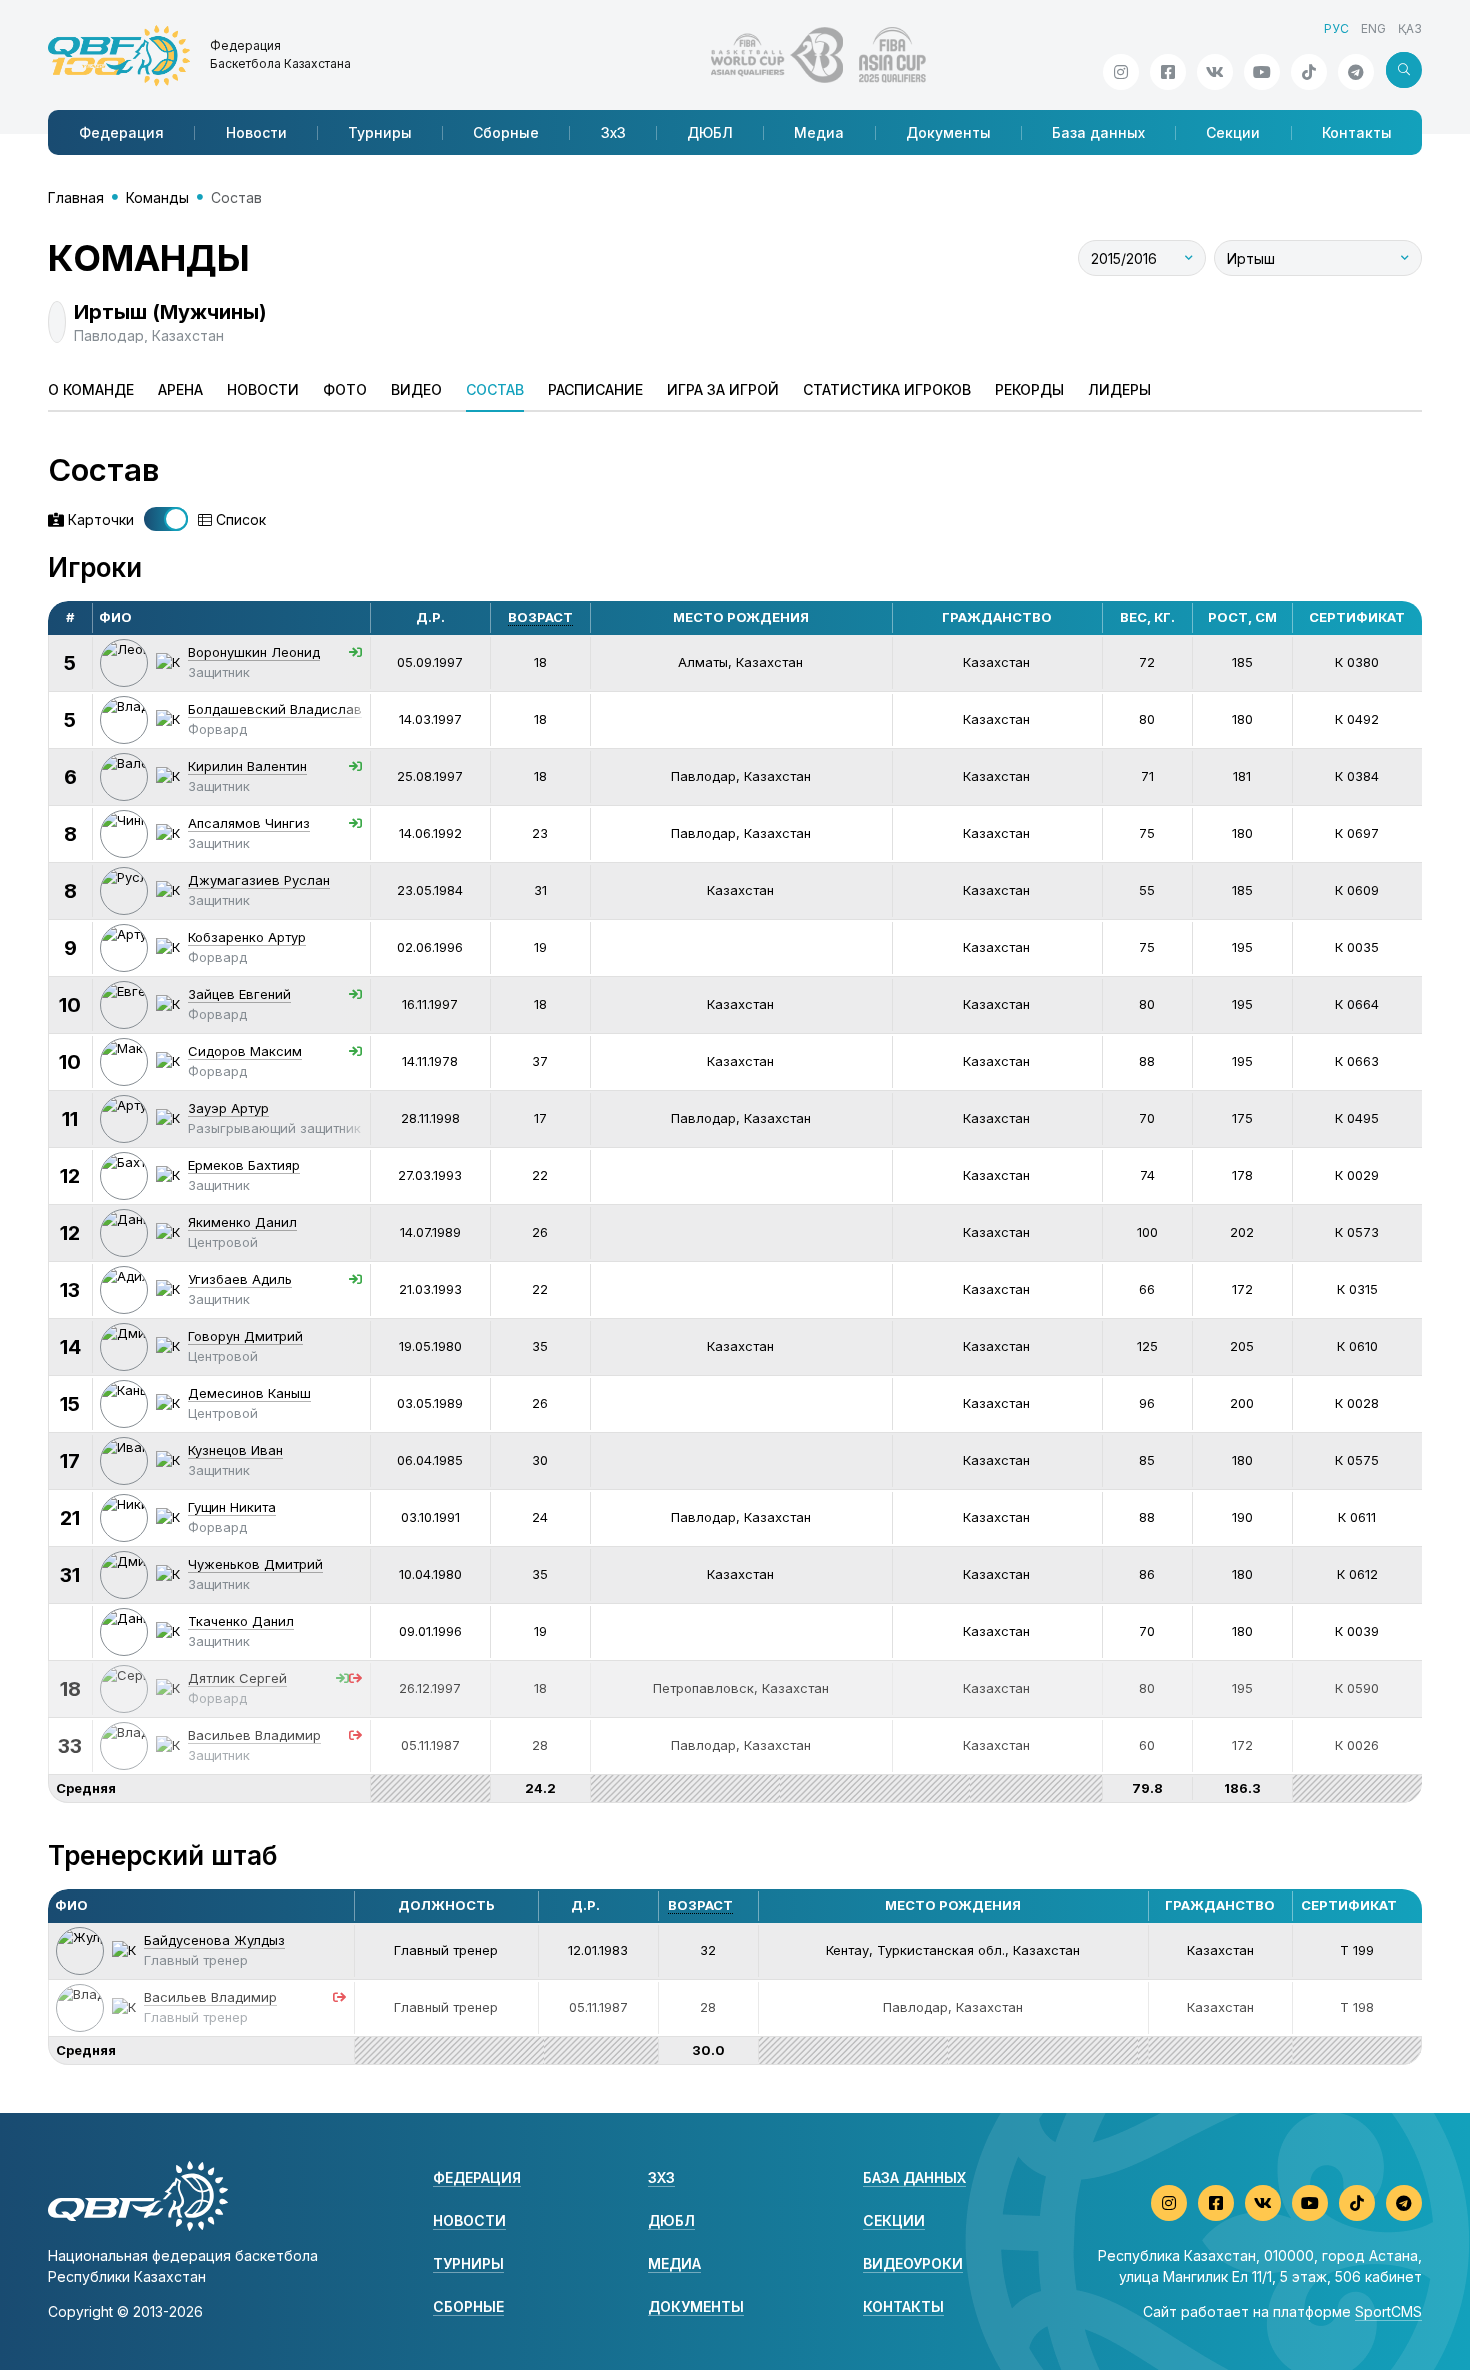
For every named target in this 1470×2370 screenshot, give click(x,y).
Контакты (1357, 132)
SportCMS (1388, 2311)
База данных (1098, 132)
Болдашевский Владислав (275, 709)
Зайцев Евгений (239, 994)
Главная (76, 197)
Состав (495, 389)
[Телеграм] (1356, 72)
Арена (180, 389)
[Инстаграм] (1121, 72)
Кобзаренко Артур (247, 937)
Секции (1233, 132)
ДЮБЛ (710, 132)
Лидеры (1119, 389)
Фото (345, 389)
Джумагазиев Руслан (259, 880)
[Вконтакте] (1215, 72)
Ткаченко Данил (241, 1621)
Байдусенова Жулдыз (214, 1940)
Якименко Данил (242, 1222)
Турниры (380, 132)
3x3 (661, 2177)
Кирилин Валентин (247, 766)
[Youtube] (1262, 72)
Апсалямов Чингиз (249, 823)
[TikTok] (1309, 72)
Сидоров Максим (245, 1051)
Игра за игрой (723, 389)
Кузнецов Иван (235, 1450)
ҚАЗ (1410, 28)
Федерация (121, 132)
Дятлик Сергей (237, 1678)
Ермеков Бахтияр (244, 1165)
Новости (256, 132)
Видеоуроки (913, 2263)
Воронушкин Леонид (254, 652)
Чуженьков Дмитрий (255, 1564)
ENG (1373, 28)
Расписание (595, 389)
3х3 (613, 132)
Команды (157, 197)
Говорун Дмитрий (245, 1336)
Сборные (506, 132)
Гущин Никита (232, 1507)
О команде (91, 389)
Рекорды (1029, 389)
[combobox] (1142, 258)
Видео (416, 389)
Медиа (819, 132)
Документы (948, 132)
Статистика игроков (887, 389)
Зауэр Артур (228, 1108)
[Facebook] (1168, 72)
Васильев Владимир (254, 1735)
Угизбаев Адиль (240, 1279)
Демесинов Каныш (249, 1393)
